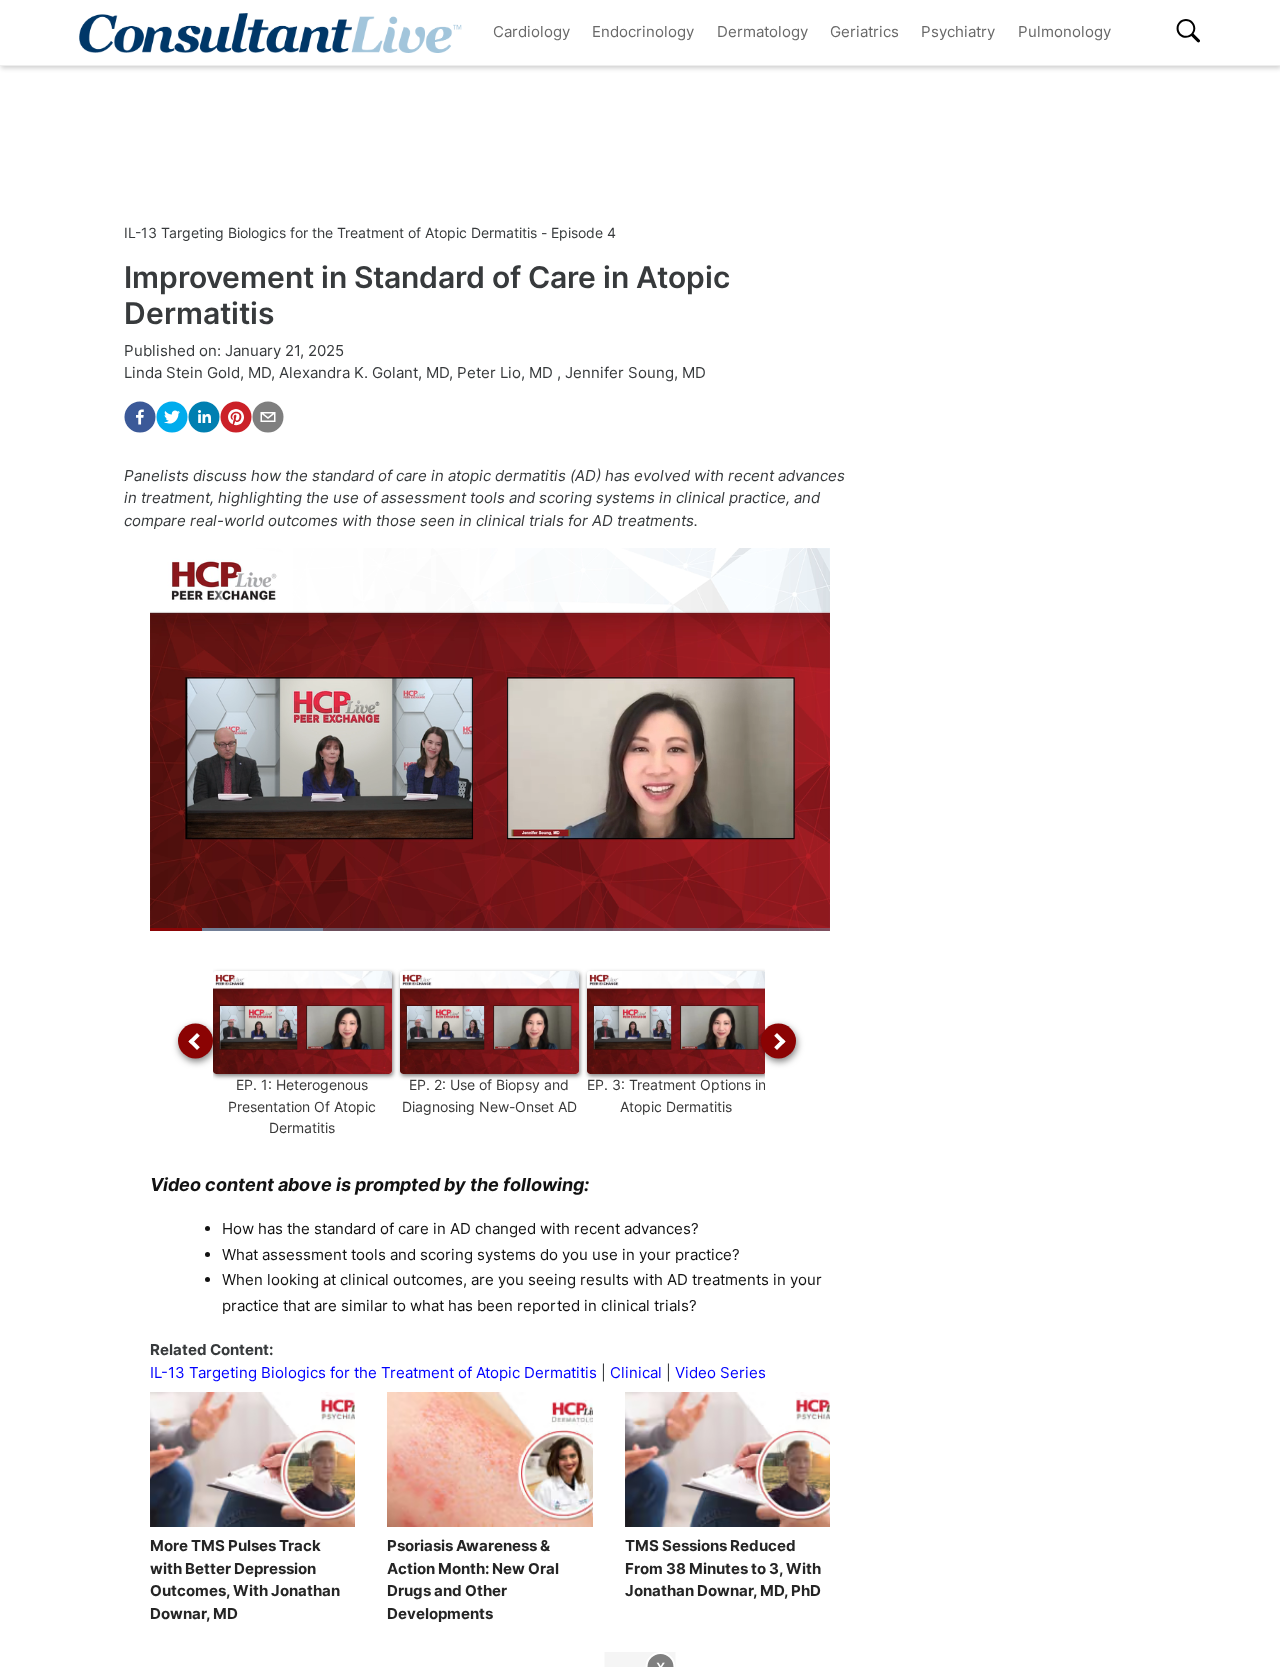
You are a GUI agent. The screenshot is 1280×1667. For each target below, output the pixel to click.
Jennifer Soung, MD (635, 372)
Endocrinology (643, 31)
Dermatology (762, 31)
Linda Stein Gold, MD (197, 372)
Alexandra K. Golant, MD (364, 372)
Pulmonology (1064, 31)
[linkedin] (204, 417)
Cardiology (531, 31)
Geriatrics (864, 31)
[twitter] (172, 417)
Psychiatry (958, 31)
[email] (268, 417)
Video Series (720, 1372)
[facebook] (140, 417)
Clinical (636, 1372)
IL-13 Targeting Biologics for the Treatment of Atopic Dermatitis (375, 1372)
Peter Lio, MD (507, 372)
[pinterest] (236, 417)
